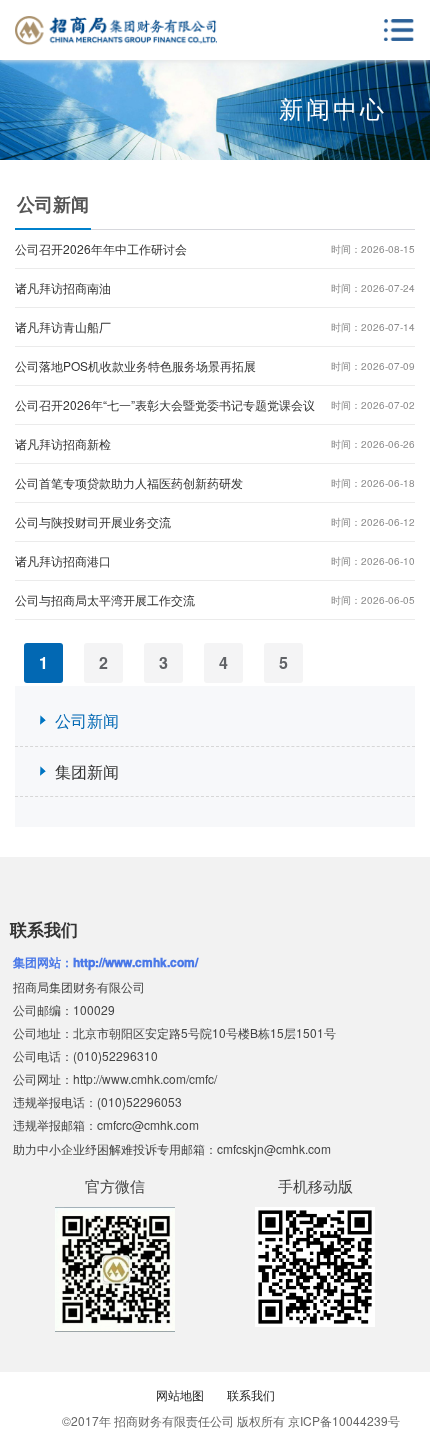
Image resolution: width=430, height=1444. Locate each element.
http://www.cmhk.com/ (135, 962)
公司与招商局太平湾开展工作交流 (215, 599)
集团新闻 (87, 771)
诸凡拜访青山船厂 (215, 326)
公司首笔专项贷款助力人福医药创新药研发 (215, 482)
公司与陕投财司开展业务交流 (215, 521)
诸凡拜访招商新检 (215, 443)
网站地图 (180, 1394)
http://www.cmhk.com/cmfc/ (145, 1078)
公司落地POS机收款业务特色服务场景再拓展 (215, 365)
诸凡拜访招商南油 (215, 287)
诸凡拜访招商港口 (215, 560)
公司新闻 (87, 720)
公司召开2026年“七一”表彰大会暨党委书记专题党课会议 (215, 404)
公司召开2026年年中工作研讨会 (215, 248)
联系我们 (251, 1394)
